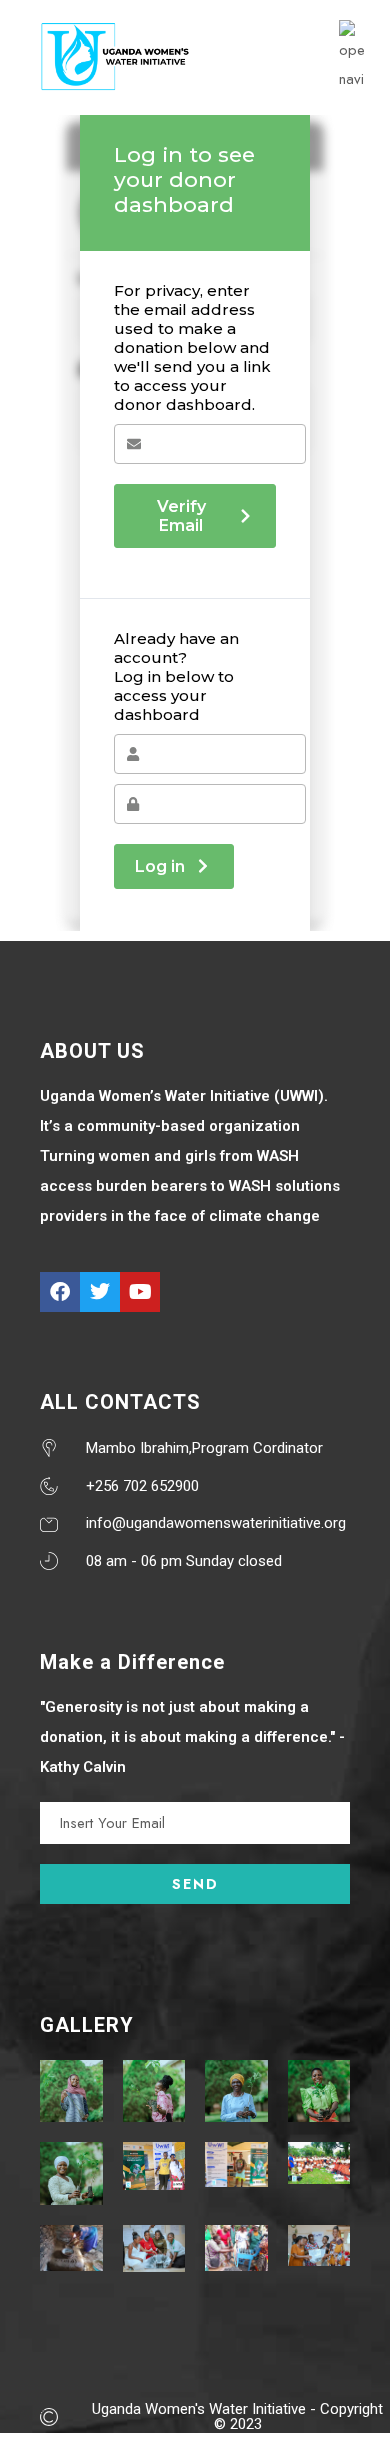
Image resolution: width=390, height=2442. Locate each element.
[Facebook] (60, 1292)
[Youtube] (140, 1292)
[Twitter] (100, 1292)
